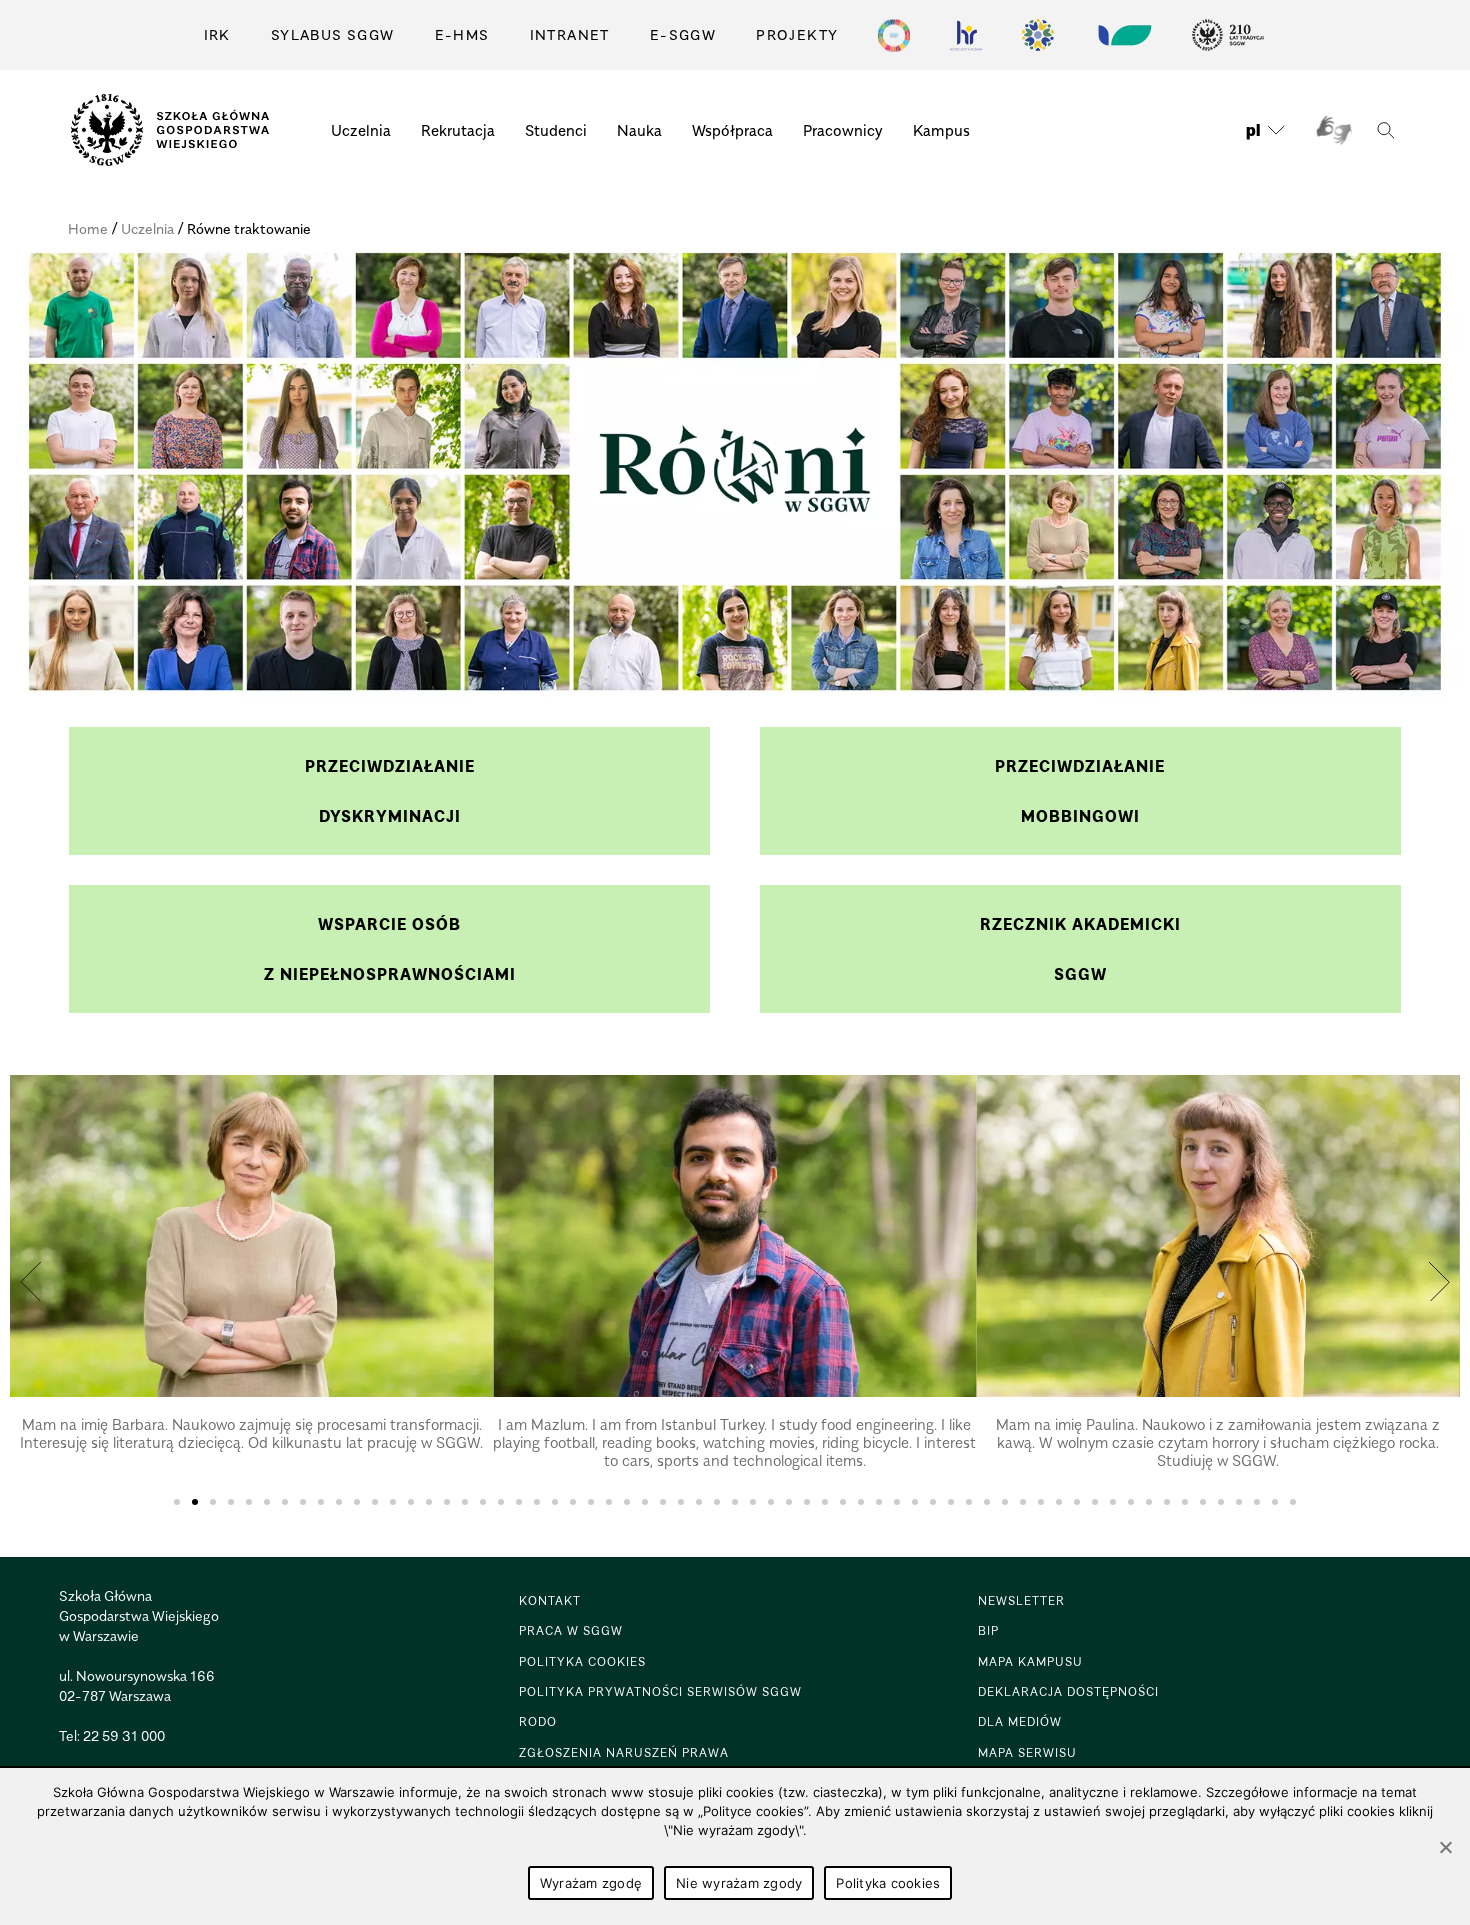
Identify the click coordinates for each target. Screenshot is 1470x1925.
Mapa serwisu (1027, 1752)
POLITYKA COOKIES (582, 1661)
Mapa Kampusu (1030, 1661)
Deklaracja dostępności (1068, 1691)
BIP (988, 1630)
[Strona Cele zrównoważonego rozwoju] (894, 35)
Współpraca (732, 130)
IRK (217, 34)
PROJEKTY (797, 34)
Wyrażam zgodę (591, 1883)
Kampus (941, 130)
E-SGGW (683, 34)
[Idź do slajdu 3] (213, 1502)
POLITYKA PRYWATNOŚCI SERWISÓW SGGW (660, 1691)
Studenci (556, 130)
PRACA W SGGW (571, 1630)
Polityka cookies (888, 1883)
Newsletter (1021, 1600)
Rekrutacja (458, 130)
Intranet (570, 34)
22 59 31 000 (124, 1735)
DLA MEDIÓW (1020, 1721)
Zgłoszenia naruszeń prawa (624, 1752)
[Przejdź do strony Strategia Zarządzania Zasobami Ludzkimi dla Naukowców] (966, 35)
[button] (31, 1281)
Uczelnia (361, 130)
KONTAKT (550, 1600)
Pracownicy (843, 130)
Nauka (639, 130)
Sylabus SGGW (333, 34)
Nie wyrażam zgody (739, 1883)
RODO (538, 1721)
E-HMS (462, 34)
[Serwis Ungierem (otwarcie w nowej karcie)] (1123, 35)
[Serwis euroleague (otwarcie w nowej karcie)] (1038, 35)
